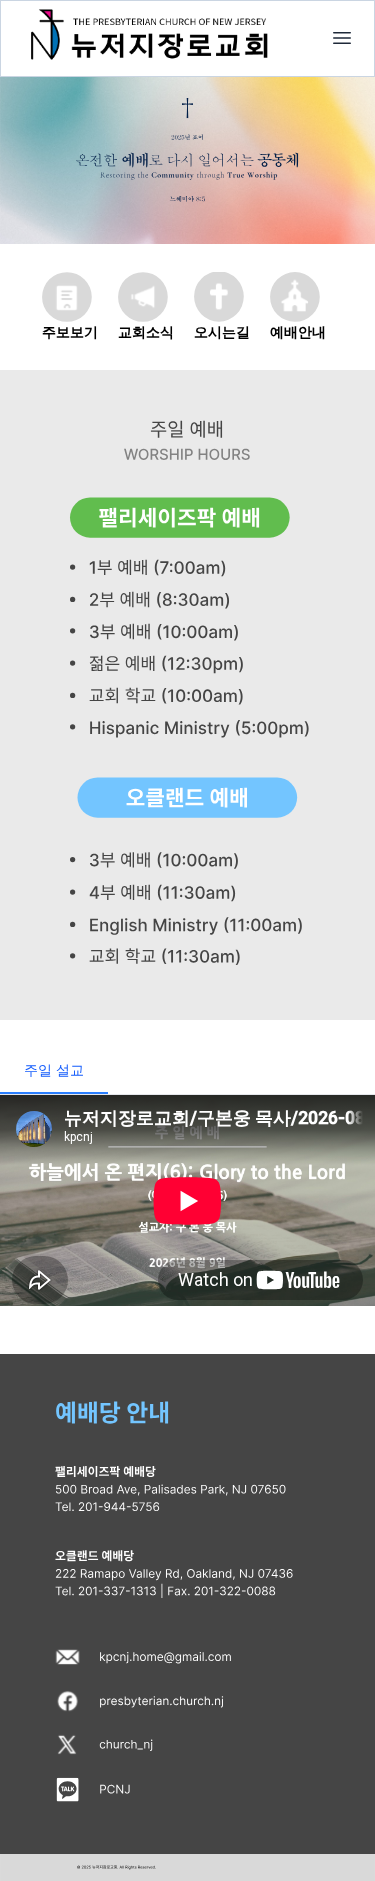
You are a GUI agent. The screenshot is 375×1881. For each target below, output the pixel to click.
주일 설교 (54, 1069)
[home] (342, 38)
